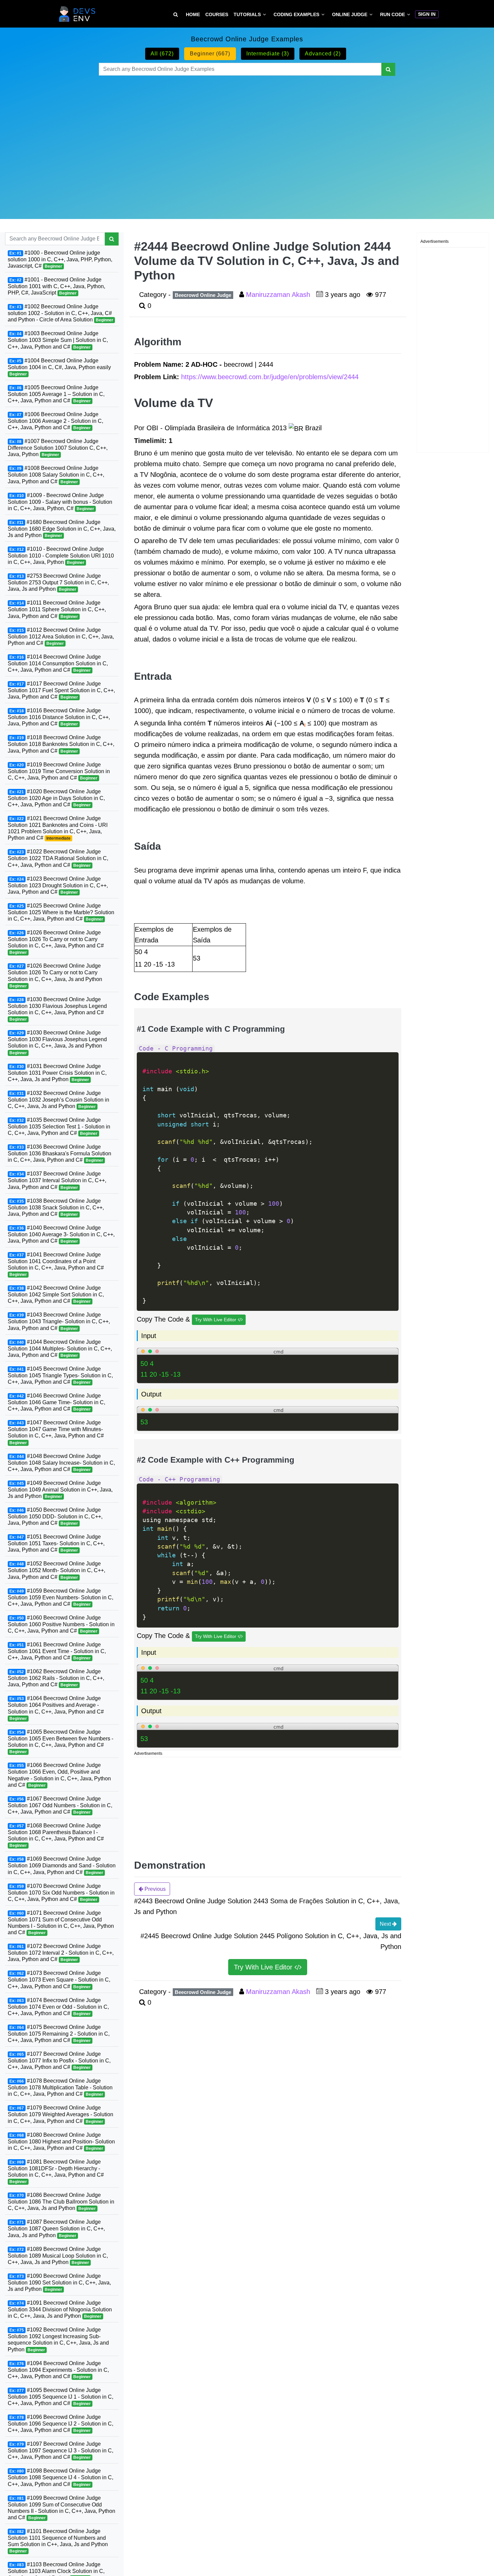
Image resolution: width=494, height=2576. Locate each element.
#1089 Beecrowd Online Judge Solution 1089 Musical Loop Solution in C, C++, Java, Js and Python (58, 2256)
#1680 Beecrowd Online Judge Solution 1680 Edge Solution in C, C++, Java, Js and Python (62, 529)
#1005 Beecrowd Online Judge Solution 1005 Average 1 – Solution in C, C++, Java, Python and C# (56, 394)
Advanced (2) (323, 54)
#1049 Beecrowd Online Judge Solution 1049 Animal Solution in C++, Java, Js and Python (60, 1490)
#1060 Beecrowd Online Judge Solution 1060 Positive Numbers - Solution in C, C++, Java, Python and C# (61, 1624)
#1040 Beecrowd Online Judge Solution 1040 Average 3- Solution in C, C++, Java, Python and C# (61, 1234)
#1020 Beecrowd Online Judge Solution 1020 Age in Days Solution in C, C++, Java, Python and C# (56, 798)
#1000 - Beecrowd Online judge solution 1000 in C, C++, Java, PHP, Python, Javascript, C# (60, 259)
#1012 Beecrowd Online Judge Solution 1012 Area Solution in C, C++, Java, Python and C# (61, 636)
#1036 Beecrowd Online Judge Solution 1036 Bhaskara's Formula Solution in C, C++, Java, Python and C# (59, 1153)
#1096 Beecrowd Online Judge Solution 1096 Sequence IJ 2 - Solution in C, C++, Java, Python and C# (60, 2424)
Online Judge (350, 14)
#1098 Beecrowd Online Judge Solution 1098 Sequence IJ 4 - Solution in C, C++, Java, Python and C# (60, 2477)
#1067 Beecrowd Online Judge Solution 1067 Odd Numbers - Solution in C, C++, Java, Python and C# (60, 1805)
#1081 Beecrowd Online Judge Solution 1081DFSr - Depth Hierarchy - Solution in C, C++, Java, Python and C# (56, 2171)
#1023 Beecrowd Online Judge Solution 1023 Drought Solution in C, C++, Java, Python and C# (58, 885)
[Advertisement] (247, 139)
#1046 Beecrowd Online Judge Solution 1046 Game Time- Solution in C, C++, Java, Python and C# (56, 1402)
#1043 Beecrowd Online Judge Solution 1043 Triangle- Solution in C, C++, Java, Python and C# (59, 1321)
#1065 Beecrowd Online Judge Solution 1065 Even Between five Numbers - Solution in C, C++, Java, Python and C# (60, 1742)
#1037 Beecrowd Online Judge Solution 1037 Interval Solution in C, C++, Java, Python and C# (57, 1180)
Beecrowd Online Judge (203, 295)
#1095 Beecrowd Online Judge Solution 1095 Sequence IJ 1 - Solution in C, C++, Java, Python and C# (60, 2397)
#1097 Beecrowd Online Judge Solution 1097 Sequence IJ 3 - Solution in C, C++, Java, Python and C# (60, 2450)
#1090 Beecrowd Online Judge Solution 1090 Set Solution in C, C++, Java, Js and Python (59, 2282)
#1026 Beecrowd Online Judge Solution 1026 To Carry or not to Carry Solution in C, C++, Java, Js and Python (55, 975)
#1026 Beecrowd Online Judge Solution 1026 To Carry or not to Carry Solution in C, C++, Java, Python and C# (56, 942)
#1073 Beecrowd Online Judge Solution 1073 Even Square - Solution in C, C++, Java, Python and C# (59, 1980)
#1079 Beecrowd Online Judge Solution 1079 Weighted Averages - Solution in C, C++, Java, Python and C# (60, 2114)
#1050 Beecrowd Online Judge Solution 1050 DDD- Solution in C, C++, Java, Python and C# (55, 1516)
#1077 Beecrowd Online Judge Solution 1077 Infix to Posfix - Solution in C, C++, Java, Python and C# (59, 2060)
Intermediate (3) (268, 54)
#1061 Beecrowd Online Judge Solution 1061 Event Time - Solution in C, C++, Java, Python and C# (57, 1651)
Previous (154, 1889)
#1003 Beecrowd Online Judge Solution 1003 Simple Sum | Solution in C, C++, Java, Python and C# (58, 340)
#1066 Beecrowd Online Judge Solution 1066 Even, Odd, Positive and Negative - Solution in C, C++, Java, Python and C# (59, 1775)
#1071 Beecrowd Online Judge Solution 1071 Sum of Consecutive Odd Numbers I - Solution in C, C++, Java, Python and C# (61, 1923)
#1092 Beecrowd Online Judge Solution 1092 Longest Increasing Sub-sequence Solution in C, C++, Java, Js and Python (58, 2339)
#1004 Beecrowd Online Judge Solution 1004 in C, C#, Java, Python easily (59, 367)
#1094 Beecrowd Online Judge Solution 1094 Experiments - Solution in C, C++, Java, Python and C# (58, 2370)
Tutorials (247, 14)
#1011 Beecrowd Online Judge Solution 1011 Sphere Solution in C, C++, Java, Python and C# (57, 609)
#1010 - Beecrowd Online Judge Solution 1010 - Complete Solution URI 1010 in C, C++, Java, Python (61, 556)
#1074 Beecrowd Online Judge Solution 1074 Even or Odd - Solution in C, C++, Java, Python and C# (58, 2007)
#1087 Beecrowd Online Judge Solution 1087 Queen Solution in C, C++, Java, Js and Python (56, 2228)
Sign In (427, 14)
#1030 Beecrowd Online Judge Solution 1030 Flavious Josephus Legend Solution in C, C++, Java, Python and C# (57, 1009)
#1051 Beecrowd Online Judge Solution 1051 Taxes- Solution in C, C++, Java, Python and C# (56, 1543)
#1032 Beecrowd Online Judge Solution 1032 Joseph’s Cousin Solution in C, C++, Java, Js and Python (58, 1100)
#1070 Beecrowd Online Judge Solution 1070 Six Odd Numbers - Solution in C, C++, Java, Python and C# (61, 1893)
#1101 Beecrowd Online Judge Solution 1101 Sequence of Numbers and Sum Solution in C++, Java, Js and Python (58, 2541)
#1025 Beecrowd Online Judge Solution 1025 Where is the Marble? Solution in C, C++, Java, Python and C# (61, 912)
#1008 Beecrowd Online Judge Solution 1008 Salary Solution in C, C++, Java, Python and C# (56, 475)
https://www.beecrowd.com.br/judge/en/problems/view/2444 (270, 377)
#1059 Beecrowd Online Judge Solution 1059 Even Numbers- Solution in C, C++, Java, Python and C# (60, 1597)
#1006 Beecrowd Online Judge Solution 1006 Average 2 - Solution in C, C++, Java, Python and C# (55, 421)
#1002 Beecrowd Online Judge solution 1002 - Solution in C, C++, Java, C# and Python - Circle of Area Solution (60, 313)
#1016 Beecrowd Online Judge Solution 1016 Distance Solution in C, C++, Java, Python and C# (59, 717)
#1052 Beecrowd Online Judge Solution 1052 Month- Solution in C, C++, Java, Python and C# (56, 1570)
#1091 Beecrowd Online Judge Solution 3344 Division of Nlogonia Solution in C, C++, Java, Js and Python (60, 2309)
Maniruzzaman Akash (279, 295)
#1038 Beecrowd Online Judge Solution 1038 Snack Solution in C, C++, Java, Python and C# (56, 1207)
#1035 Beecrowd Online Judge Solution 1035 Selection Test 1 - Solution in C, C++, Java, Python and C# (59, 1126)
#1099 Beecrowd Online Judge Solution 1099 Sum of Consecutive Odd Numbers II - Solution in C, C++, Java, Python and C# (61, 2508)
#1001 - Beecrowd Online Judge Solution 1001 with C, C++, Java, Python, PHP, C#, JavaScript (56, 286)
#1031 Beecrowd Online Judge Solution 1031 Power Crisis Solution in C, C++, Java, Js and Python (57, 1072)
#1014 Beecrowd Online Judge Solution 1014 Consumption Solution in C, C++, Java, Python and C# (58, 663)
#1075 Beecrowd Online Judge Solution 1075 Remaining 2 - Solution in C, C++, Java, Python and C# (59, 2034)
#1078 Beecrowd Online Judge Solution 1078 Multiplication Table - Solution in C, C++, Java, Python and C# (60, 2087)
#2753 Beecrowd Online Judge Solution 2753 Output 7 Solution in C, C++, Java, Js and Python (58, 582)
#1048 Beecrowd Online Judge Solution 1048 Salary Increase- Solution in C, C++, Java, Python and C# (61, 1463)
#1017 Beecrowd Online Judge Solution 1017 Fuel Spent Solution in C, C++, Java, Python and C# (61, 690)
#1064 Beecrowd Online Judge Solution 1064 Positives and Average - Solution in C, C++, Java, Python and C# (56, 1708)
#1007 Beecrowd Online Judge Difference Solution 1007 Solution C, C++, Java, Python (58, 448)
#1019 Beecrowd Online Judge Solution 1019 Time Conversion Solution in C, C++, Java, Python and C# (59, 771)
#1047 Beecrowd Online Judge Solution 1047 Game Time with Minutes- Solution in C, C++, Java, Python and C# (56, 1432)
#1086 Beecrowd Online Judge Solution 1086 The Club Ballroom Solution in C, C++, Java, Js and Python (61, 2202)
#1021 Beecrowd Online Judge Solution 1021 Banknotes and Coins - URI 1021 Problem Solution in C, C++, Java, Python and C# (58, 828)
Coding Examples (296, 14)
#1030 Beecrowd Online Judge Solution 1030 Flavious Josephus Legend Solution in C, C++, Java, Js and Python (57, 1042)
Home (193, 14)
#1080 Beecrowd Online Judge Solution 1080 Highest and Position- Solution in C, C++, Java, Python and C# (61, 2141)
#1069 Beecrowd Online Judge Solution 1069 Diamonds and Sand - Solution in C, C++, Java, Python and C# (62, 1865)
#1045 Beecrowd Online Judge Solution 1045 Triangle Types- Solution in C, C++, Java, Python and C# (60, 1375)
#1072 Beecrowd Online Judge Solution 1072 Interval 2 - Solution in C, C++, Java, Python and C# (61, 1953)
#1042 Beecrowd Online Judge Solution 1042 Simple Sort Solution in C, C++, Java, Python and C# (56, 1294)
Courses (217, 14)
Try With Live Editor (216, 1320)
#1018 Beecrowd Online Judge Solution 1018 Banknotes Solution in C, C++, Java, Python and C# (61, 744)
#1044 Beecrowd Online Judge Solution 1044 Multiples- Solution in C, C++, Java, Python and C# (60, 1348)
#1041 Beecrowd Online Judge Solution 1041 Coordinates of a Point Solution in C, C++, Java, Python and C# (56, 1264)
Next (386, 1924)
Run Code (393, 14)
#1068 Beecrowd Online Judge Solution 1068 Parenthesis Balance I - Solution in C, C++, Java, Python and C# (56, 1835)
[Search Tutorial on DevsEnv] (176, 15)
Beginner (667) (210, 54)
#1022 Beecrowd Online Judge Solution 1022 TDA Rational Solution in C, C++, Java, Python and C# (58, 858)
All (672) (162, 54)
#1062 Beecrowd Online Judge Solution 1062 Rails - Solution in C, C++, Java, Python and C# (56, 1678)
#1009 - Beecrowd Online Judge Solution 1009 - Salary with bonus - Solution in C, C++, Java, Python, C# (60, 501)
